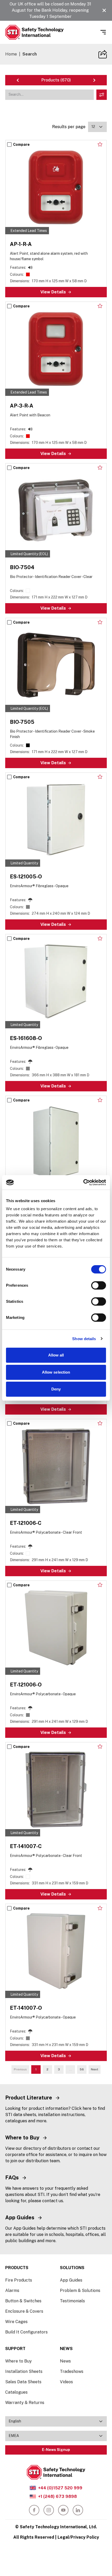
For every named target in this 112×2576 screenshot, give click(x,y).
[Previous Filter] (18, 80)
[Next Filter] (94, 80)
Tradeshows (72, 2371)
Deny (56, 1389)
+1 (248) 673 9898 (57, 2496)
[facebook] (34, 2510)
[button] (104, 10)
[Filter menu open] (102, 95)
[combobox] (97, 127)
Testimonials (72, 2301)
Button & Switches (23, 2301)
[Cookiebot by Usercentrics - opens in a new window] (83, 1182)
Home (11, 54)
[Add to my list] (100, 144)
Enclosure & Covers (24, 2311)
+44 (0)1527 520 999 (60, 2488)
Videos (66, 2382)
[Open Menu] (103, 32)
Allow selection (56, 1372)
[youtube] (63, 2510)
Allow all (56, 1355)
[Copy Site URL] (103, 54)
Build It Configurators (26, 2332)
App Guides (71, 2280)
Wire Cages (16, 2322)
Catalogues (16, 2392)
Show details (84, 1339)
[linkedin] (78, 2510)
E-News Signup (56, 2450)
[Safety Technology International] (34, 32)
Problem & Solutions (80, 2291)
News (65, 2361)
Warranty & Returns (25, 2403)
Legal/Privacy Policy (78, 2537)
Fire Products (19, 2280)
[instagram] (49, 2510)
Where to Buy (18, 2361)
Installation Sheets (24, 2371)
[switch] (99, 1285)
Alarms (12, 2291)
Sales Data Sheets (23, 2382)
